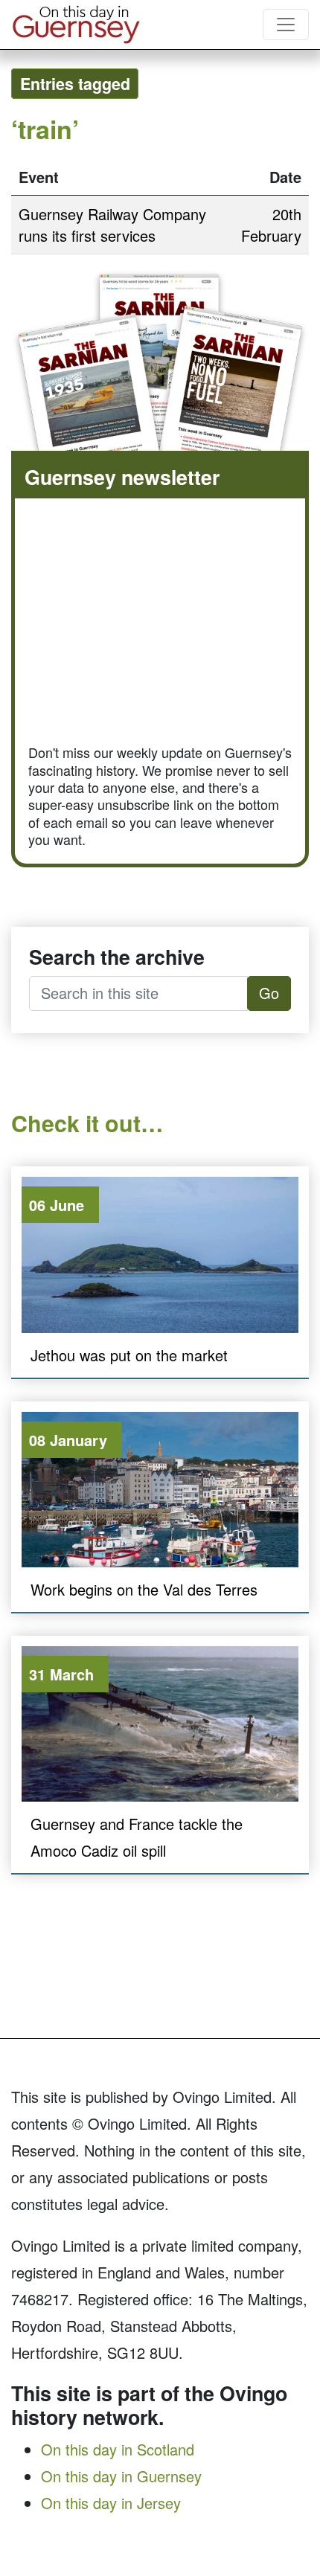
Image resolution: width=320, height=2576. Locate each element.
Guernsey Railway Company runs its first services (112, 225)
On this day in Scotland (118, 2449)
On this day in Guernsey (121, 2476)
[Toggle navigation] (286, 25)
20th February (271, 225)
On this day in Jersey (111, 2503)
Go (269, 993)
